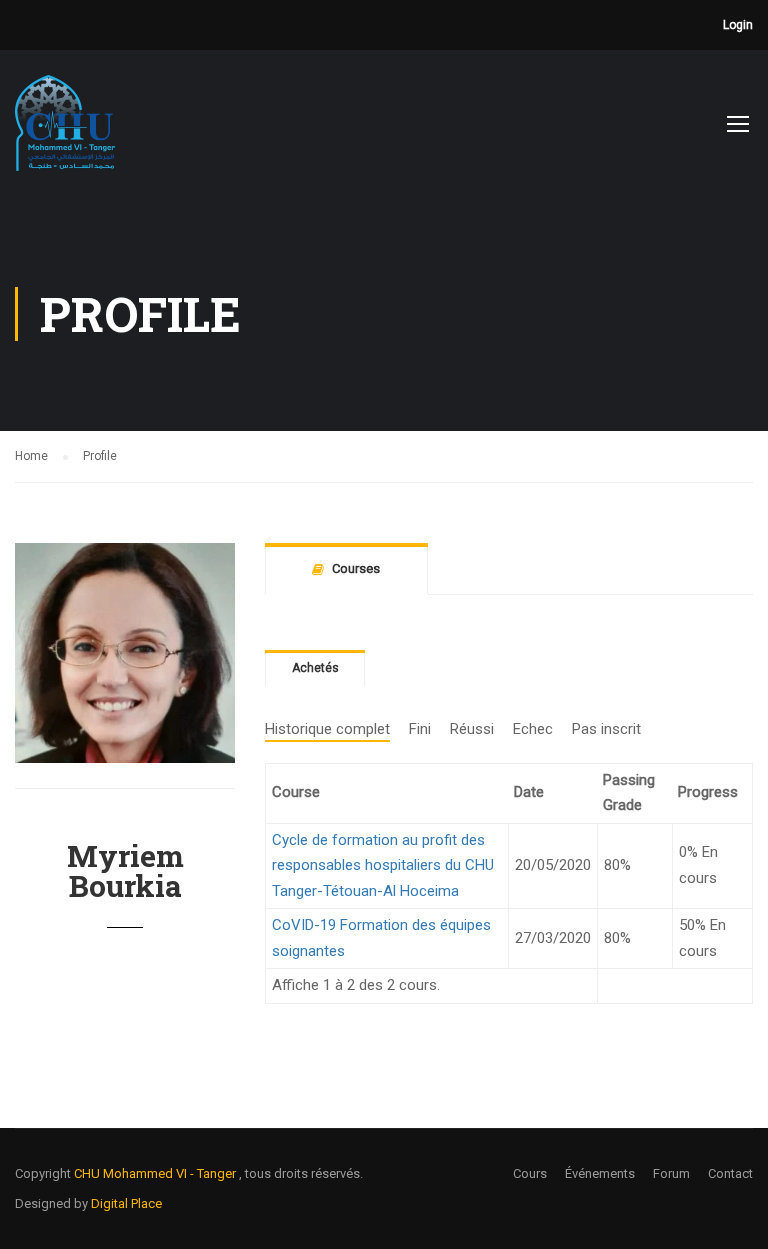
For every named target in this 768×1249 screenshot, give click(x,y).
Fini (420, 729)
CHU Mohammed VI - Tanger (156, 1173)
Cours (530, 1173)
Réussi (472, 729)
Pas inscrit (606, 729)
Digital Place (126, 1203)
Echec (533, 729)
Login (738, 25)
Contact (730, 1173)
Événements (600, 1173)
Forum (671, 1173)
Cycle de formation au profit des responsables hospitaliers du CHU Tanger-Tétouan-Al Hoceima (383, 865)
